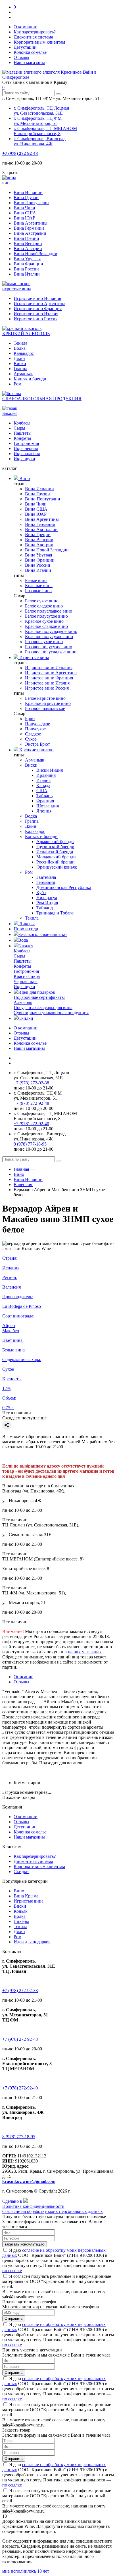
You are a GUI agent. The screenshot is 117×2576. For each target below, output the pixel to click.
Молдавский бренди (56, 857)
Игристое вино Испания (37, 298)
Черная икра (26, 981)
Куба (41, 893)
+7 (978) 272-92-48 (20, 153)
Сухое (31, 739)
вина (7, 183)
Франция (45, 801)
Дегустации (25, 47)
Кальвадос (24, 353)
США (42, 791)
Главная (21, 1169)
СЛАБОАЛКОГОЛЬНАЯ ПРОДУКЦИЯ (42, 399)
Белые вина (36, 580)
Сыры (19, 428)
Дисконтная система (33, 37)
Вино (24, 478)
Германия (46, 882)
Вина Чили (24, 208)
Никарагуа (47, 898)
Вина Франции (28, 264)
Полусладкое (37, 724)
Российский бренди (56, 862)
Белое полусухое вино (46, 616)
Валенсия (23, 1184)
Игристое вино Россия (35, 319)
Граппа (20, 369)
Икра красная (27, 454)
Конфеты (22, 438)
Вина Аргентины (31, 223)
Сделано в (13, 2201)
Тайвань (44, 796)
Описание (23, 1677)
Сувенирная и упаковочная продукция (51, 1013)
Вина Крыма (26, 1896)
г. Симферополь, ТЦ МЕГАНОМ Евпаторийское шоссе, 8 (45, 131)
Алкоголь (23, 1002)
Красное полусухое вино (49, 636)
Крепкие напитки (36, 750)
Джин (19, 358)
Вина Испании (28, 192)
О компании (26, 27)
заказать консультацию (25, 2244)
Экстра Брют (37, 744)
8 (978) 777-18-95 (30, 1144)
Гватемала (46, 877)
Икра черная (26, 448)
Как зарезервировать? (35, 32)
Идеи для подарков (37, 992)
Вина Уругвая (27, 259)
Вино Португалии (31, 203)
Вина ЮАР (24, 218)
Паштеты (23, 433)
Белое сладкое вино (44, 606)
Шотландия (48, 806)
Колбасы (22, 423)
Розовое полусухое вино (49, 647)
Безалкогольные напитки (42, 934)
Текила (20, 343)
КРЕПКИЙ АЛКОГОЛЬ (26, 333)
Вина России (26, 269)
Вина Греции (26, 238)
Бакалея (10, 413)
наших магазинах (85, 1652)
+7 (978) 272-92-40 (31, 1124)
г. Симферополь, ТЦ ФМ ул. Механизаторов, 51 (38, 121)
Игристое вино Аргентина (39, 303)
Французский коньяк (57, 867)
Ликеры (26, 924)
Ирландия (46, 775)
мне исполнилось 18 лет (26, 2571)
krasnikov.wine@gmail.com (29, 2181)
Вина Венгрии (28, 243)
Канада (43, 785)
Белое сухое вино (42, 601)
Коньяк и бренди (30, 379)
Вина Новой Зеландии (35, 254)
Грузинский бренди (55, 847)
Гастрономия (26, 443)
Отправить (14, 2318)
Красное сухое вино (44, 621)
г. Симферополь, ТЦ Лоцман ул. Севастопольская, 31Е (41, 111)
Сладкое (33, 734)
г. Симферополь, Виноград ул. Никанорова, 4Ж (40, 141)
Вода (23, 940)
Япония (44, 811)
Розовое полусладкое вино (51, 652)
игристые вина (17, 289)
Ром (17, 384)
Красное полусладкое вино (51, 631)
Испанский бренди (55, 852)
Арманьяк (23, 374)
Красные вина (39, 586)
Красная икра (27, 976)
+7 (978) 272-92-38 (31, 1083)
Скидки (26, 1018)
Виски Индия (50, 770)
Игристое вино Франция (38, 309)
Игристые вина (34, 657)
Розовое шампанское (45, 708)
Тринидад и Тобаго (55, 913)
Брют (30, 719)
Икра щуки (24, 459)
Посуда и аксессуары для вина (43, 1007)
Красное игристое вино (48, 703)
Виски (20, 363)
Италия (43, 780)
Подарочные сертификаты (39, 997)
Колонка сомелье (30, 52)
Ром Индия (47, 903)
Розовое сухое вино (44, 642)
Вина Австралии (30, 233)
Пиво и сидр (26, 929)
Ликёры (21, 1921)
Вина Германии (29, 228)
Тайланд (45, 908)
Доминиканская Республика (64, 887)
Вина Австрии (28, 249)
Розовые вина (38, 591)
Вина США (25, 213)
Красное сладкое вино (46, 626)
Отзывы (21, 57)
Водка (20, 348)
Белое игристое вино (45, 698)
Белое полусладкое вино (49, 611)
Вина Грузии (26, 198)
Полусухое (35, 729)
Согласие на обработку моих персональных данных (53, 2211)
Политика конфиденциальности (33, 2206)
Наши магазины (29, 62)
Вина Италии (27, 274)
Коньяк (21, 1911)
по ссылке (12, 2271)
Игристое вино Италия (36, 314)
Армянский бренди (55, 842)
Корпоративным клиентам (39, 42)
